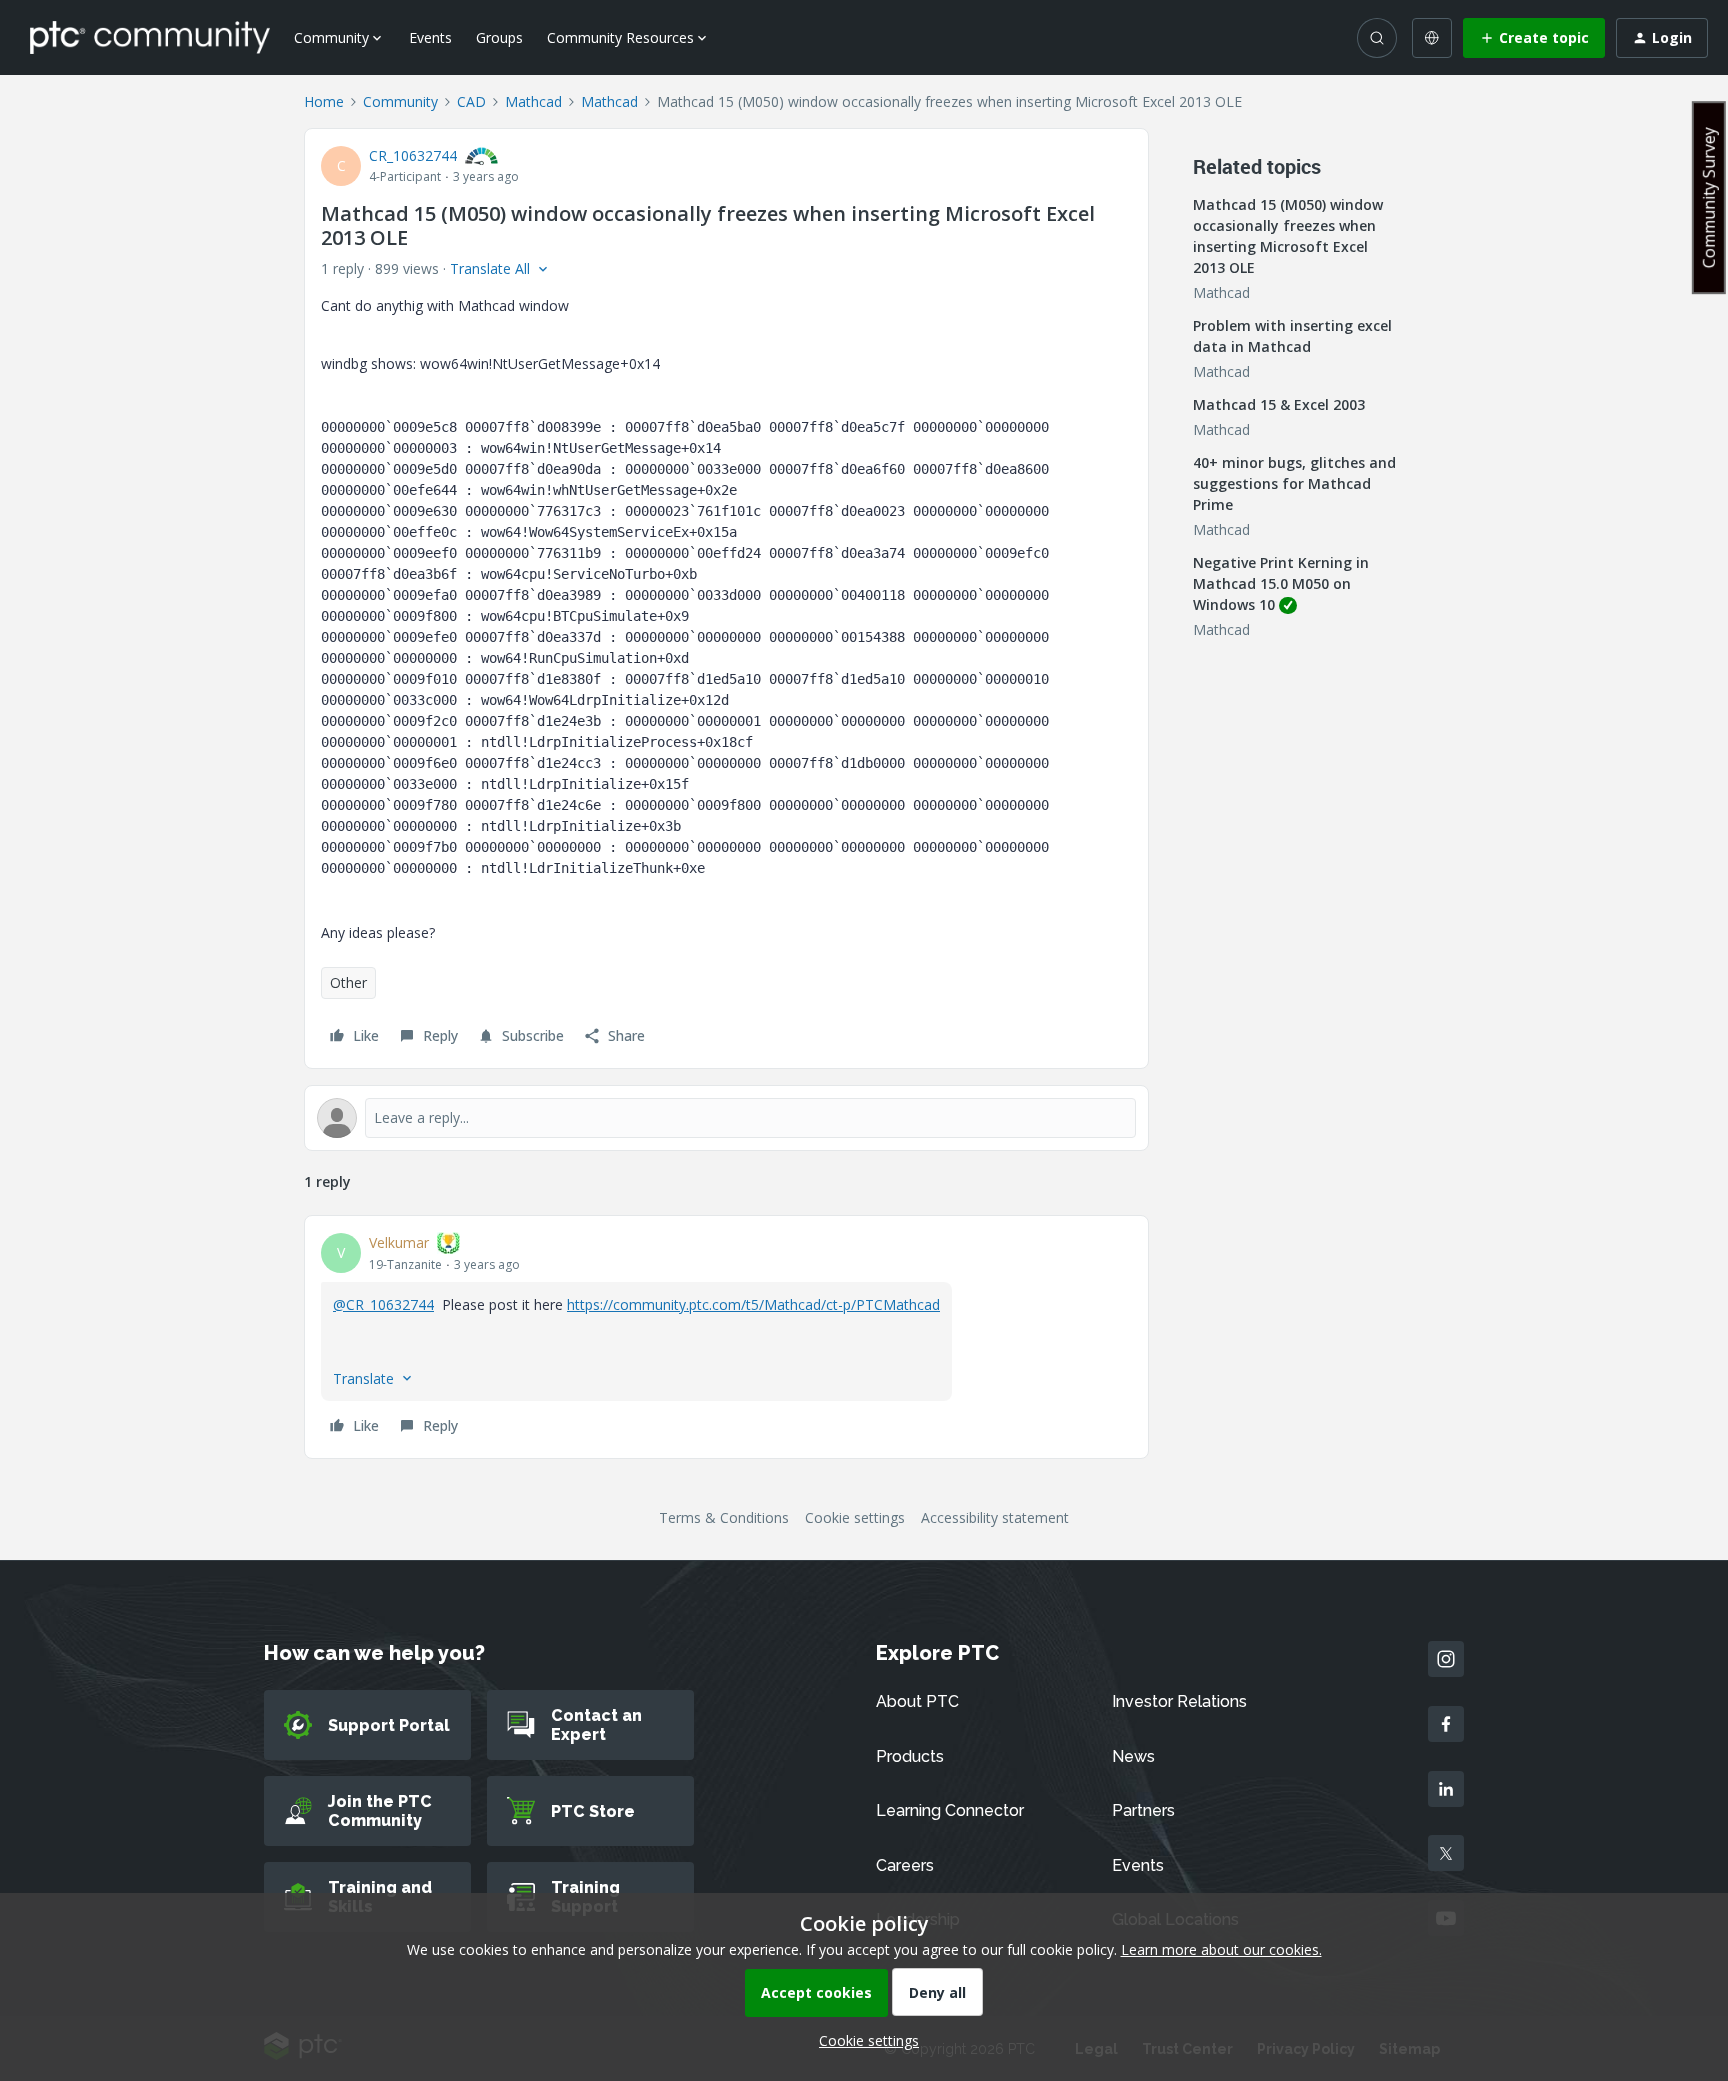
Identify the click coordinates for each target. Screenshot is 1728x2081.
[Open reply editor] (726, 1118)
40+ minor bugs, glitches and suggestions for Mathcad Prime (1294, 483)
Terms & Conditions (724, 1517)
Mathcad (533, 101)
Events (430, 37)
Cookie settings (855, 1517)
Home (324, 101)
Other (348, 982)
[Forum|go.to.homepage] (150, 37)
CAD (471, 101)
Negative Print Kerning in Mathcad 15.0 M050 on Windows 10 (1281, 583)
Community (400, 101)
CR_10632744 (413, 155)
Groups (499, 37)
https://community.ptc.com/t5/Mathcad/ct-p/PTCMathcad (753, 1304)
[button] (1534, 38)
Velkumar (399, 1242)
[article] (726, 1337)
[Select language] (1432, 38)
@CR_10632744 (383, 1304)
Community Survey (1709, 197)
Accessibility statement (995, 1517)
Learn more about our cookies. (1221, 1949)
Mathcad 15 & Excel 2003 (1279, 404)
